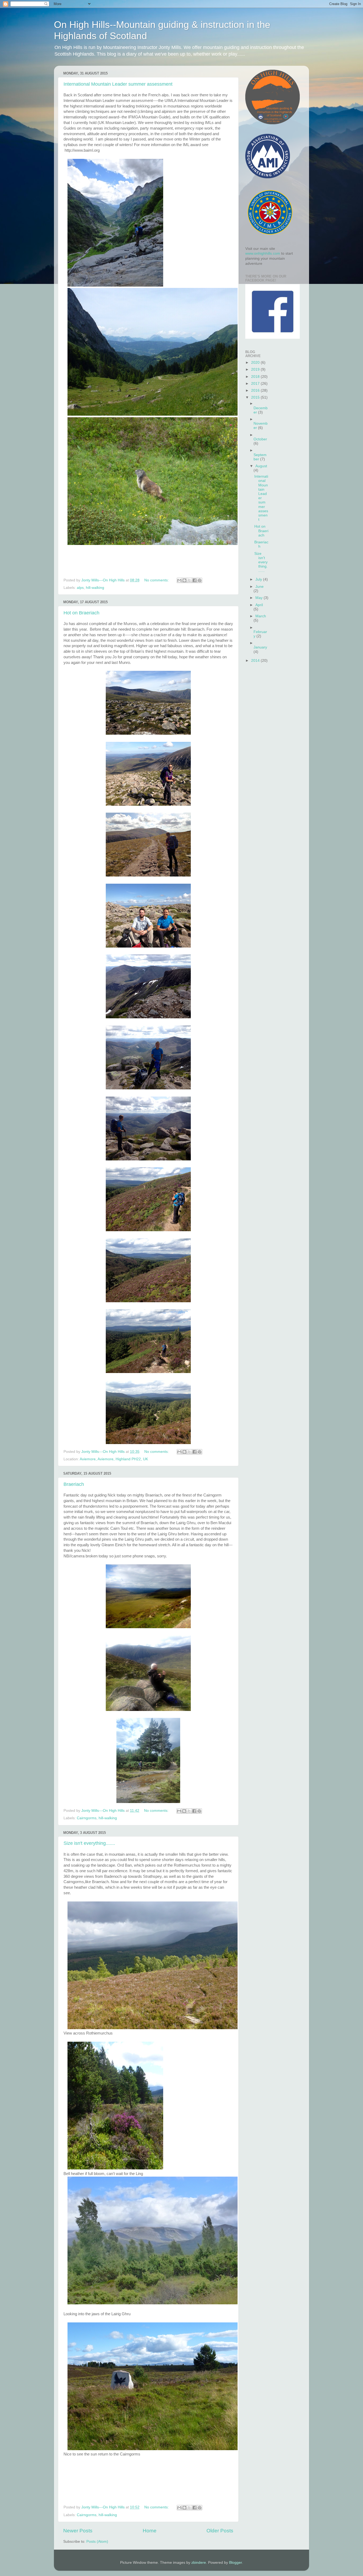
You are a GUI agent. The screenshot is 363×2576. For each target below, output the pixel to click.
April (259, 605)
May (259, 598)
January (260, 647)
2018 (256, 377)
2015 (256, 397)
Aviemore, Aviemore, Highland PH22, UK (114, 1459)
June (259, 587)
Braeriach (74, 1484)
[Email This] (179, 580)
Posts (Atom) (97, 2542)
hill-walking (95, 588)
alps (80, 588)
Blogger (235, 2563)
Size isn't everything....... (89, 1843)
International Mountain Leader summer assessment (118, 84)
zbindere (199, 2563)
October (260, 439)
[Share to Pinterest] (200, 580)
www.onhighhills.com (263, 253)
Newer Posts (78, 2531)
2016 (256, 390)
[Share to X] (189, 580)
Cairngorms (87, 1818)
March (261, 616)
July (259, 579)
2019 (256, 369)
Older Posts (220, 2531)
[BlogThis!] (184, 580)
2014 (256, 661)
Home (150, 2531)
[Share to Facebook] (195, 580)
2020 (256, 363)
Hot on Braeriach (81, 613)
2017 (256, 384)
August (261, 466)
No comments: (157, 580)
